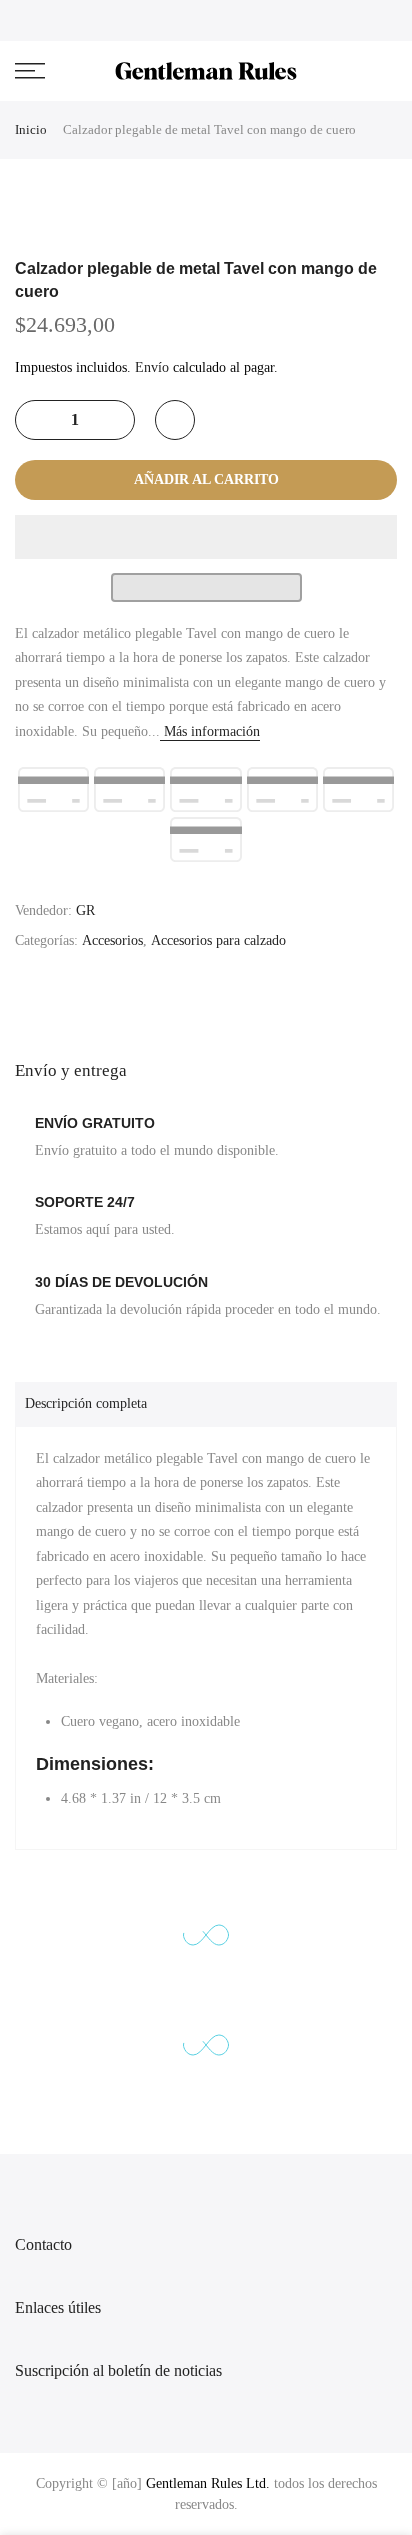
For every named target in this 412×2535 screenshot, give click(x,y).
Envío (152, 367)
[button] (206, 537)
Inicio (31, 129)
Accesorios (112, 940)
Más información (210, 731)
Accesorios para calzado (218, 940)
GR (85, 910)
